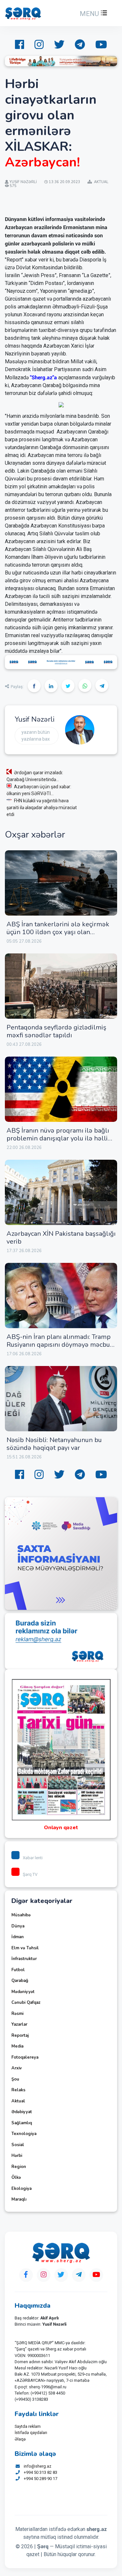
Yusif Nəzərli (34, 719)
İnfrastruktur (24, 1959)
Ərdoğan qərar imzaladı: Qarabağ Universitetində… (35, 776)
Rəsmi (17, 2014)
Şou (15, 2079)
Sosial (18, 2145)
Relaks (18, 2090)
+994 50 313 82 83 (41, 2472)
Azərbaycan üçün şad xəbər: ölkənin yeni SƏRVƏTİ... (39, 790)
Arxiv (17, 2068)
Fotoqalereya (25, 2057)
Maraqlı (19, 2199)
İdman (18, 1937)
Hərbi (17, 2156)
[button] (93, 14)
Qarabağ (20, 1981)
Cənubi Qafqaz (26, 2003)
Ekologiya (21, 2189)
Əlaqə (20, 2439)
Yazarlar (19, 2024)
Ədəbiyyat (22, 2112)
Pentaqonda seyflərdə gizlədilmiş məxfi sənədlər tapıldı (56, 1031)
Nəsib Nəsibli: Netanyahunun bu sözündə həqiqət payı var (54, 1444)
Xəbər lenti (33, 1858)
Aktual (18, 2101)
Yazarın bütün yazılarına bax (36, 736)
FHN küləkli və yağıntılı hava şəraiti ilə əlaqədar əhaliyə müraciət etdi (42, 808)
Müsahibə (21, 1915)
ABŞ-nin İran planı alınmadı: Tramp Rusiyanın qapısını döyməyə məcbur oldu (60, 1345)
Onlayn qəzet (61, 1828)
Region (19, 2167)
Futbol (18, 1970)
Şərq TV (30, 1874)
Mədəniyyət (23, 1992)
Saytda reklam (28, 2426)
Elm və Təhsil (25, 1948)
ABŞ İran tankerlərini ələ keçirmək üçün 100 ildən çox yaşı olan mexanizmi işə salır (58, 932)
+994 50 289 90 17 (41, 2479)
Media (17, 2046)
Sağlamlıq (22, 2123)
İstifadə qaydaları (31, 2433)
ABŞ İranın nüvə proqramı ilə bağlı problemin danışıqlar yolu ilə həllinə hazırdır (61, 1138)
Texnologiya (24, 2134)
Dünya (18, 1926)
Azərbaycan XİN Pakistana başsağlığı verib (61, 1238)
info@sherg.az (38, 2466)
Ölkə (16, 2177)
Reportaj (20, 2035)
